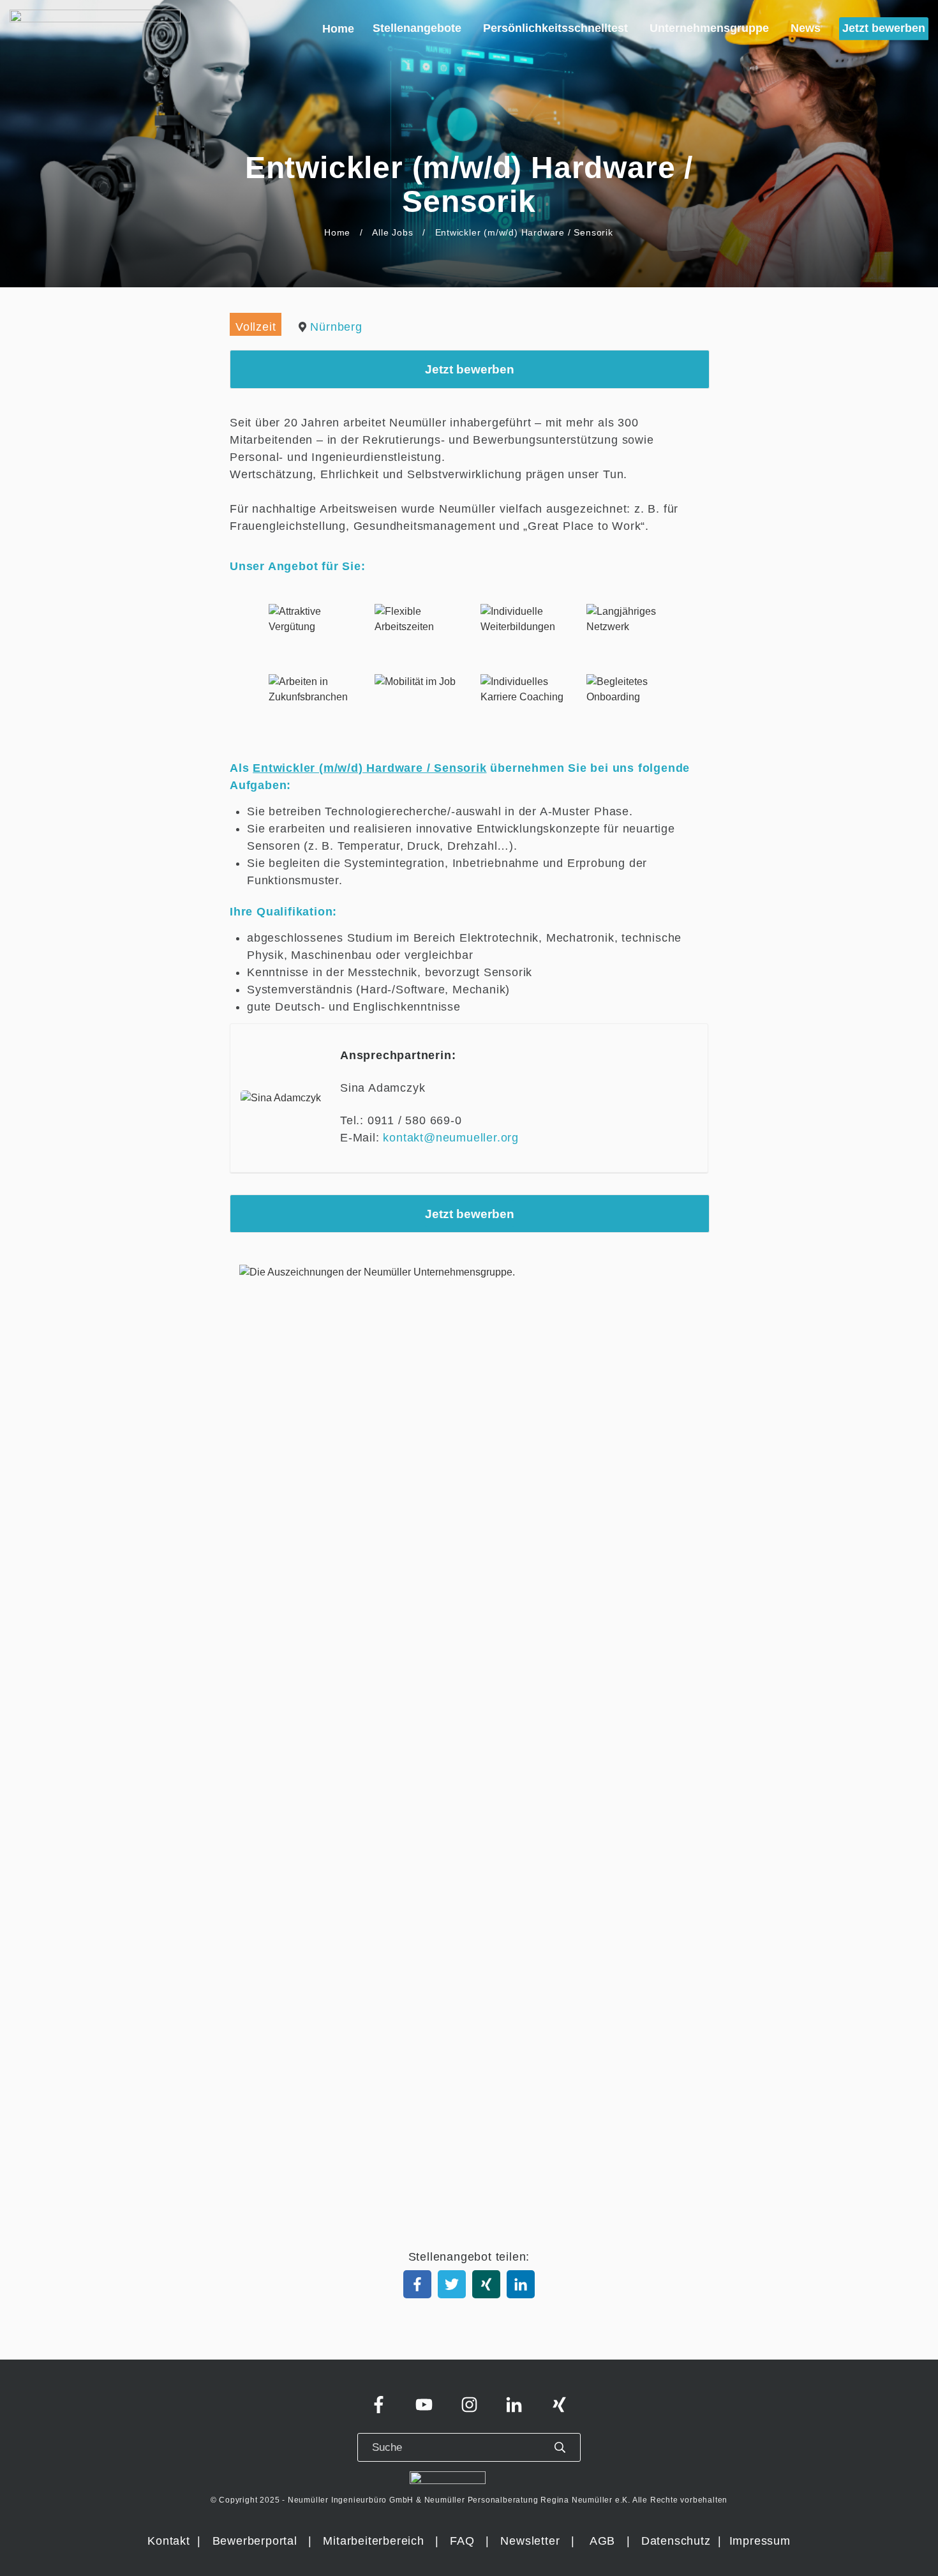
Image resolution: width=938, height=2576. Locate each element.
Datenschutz (678, 2541)
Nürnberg (336, 327)
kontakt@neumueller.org (451, 1138)
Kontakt (169, 2541)
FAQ (462, 2541)
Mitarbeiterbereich (375, 2541)
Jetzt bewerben (470, 369)
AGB (602, 2541)
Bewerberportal (255, 2541)
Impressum (760, 2541)
